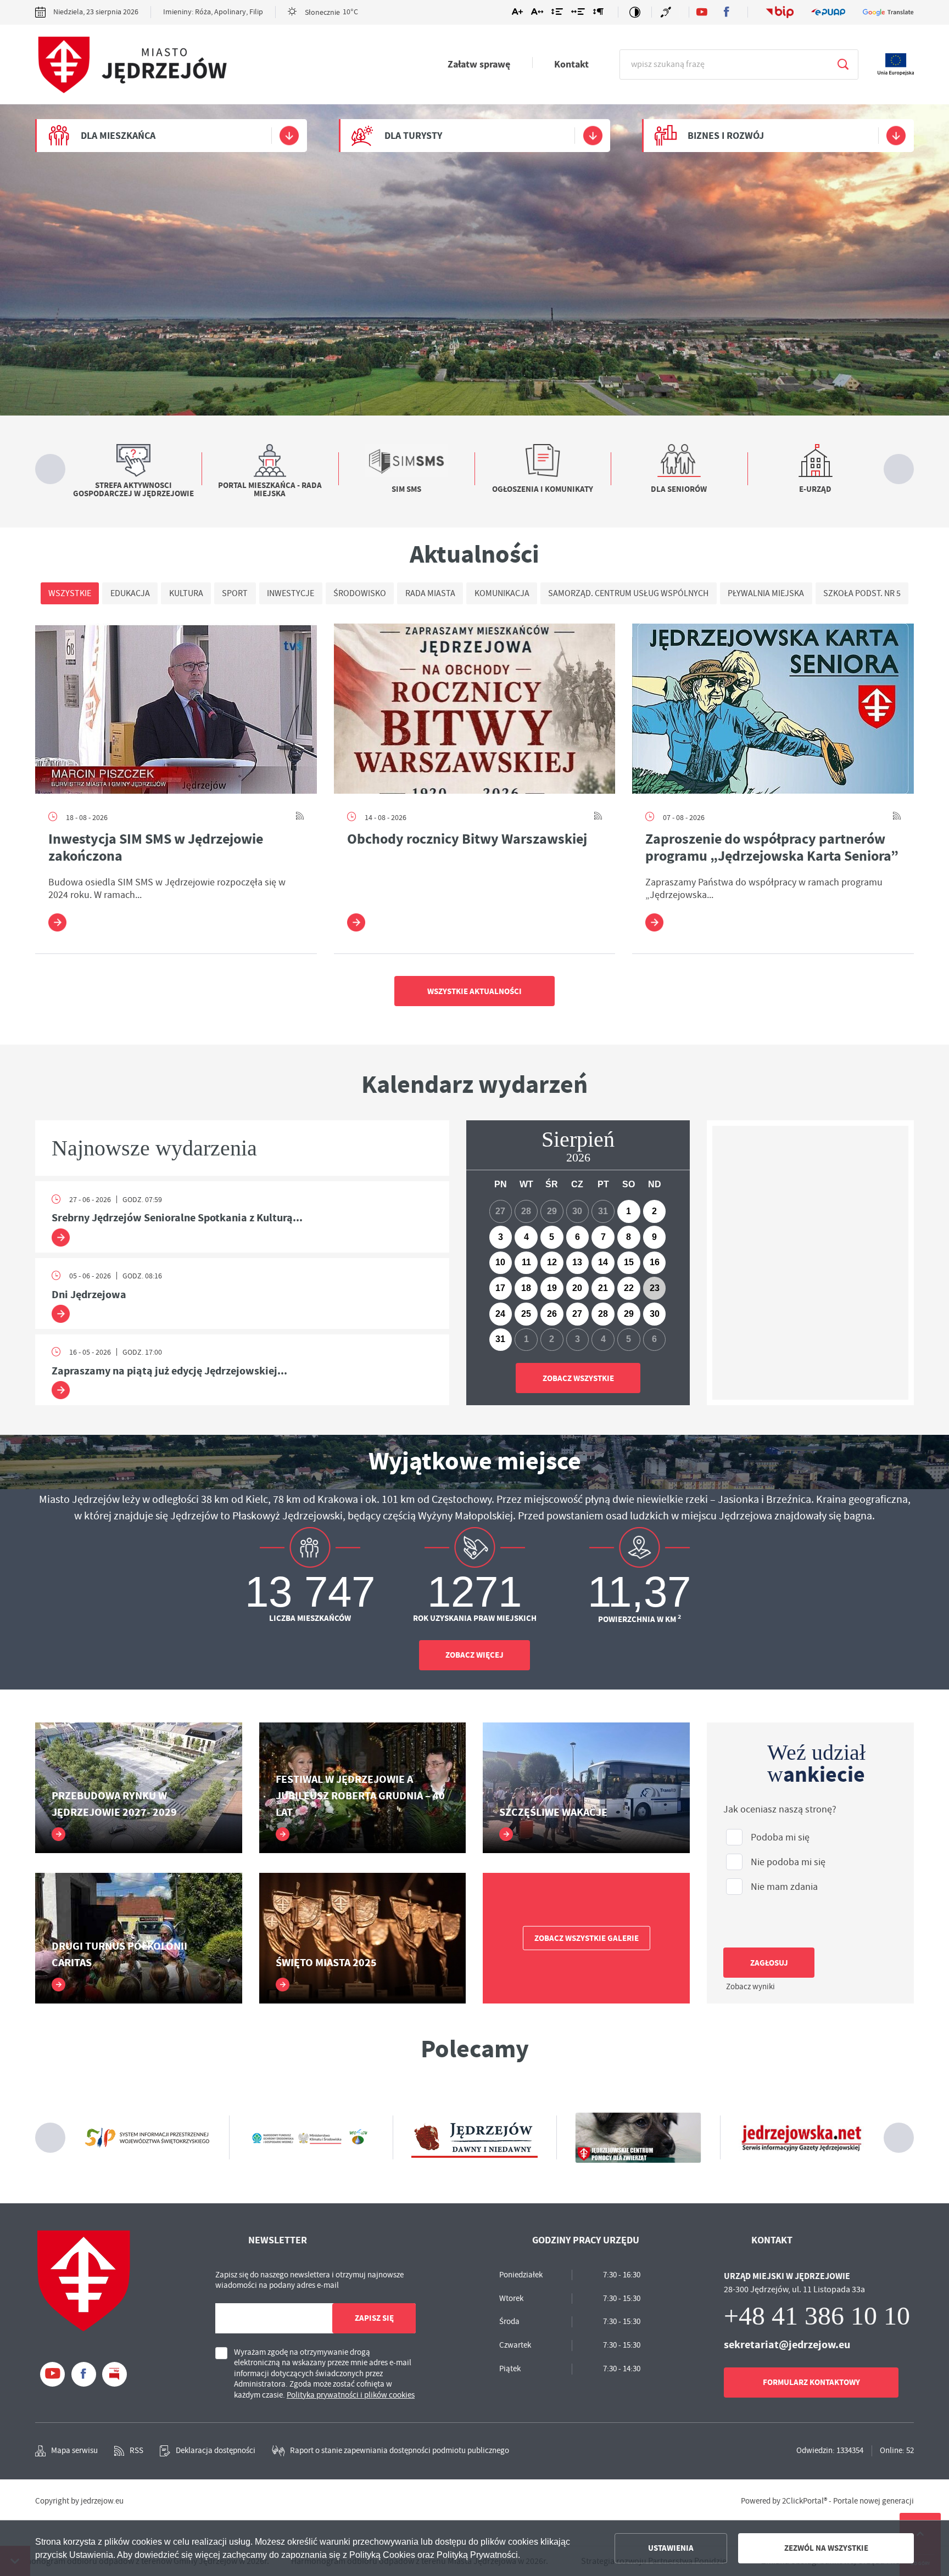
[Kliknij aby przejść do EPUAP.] (828, 12)
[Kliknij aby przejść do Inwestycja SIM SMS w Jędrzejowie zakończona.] (176, 709)
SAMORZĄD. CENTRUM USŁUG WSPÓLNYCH (628, 593)
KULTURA (186, 593)
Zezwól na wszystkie (826, 2548)
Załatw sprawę (479, 64)
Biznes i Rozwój (726, 136)
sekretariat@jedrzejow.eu (794, 2344)
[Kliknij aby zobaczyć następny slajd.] (899, 469)
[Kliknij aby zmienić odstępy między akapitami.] (598, 14)
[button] (484, 1142)
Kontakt (571, 64)
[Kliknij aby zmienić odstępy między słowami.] (578, 14)
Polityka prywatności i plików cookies (357, 2395)
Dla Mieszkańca (118, 136)
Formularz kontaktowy (815, 2382)
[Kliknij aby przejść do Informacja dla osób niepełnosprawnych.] (667, 12)
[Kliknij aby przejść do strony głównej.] (131, 65)
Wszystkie (70, 593)
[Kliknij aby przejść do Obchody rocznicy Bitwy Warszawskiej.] (475, 709)
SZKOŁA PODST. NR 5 (862, 593)
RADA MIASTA (430, 593)
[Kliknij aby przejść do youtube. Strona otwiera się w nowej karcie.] (702, 12)
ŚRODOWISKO (360, 593)
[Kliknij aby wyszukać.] (843, 64)
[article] (242, 1217)
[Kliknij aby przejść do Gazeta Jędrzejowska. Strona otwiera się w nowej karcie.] (638, 2137)
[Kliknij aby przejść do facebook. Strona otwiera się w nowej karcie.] (726, 12)
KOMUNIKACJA (502, 593)
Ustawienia (671, 2548)
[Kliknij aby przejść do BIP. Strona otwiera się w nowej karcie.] (780, 12)
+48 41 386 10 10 (817, 2316)
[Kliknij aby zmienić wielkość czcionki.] (517, 14)
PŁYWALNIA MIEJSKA (766, 593)
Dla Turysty (413, 136)
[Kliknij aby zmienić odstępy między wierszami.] (557, 14)
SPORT (235, 593)
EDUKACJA (130, 593)
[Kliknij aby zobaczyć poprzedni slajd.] (50, 469)
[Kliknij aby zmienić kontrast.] (635, 12)
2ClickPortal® (805, 2501)
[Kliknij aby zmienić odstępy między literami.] (537, 14)
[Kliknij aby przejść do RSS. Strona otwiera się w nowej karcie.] (300, 817)
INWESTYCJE (291, 593)
